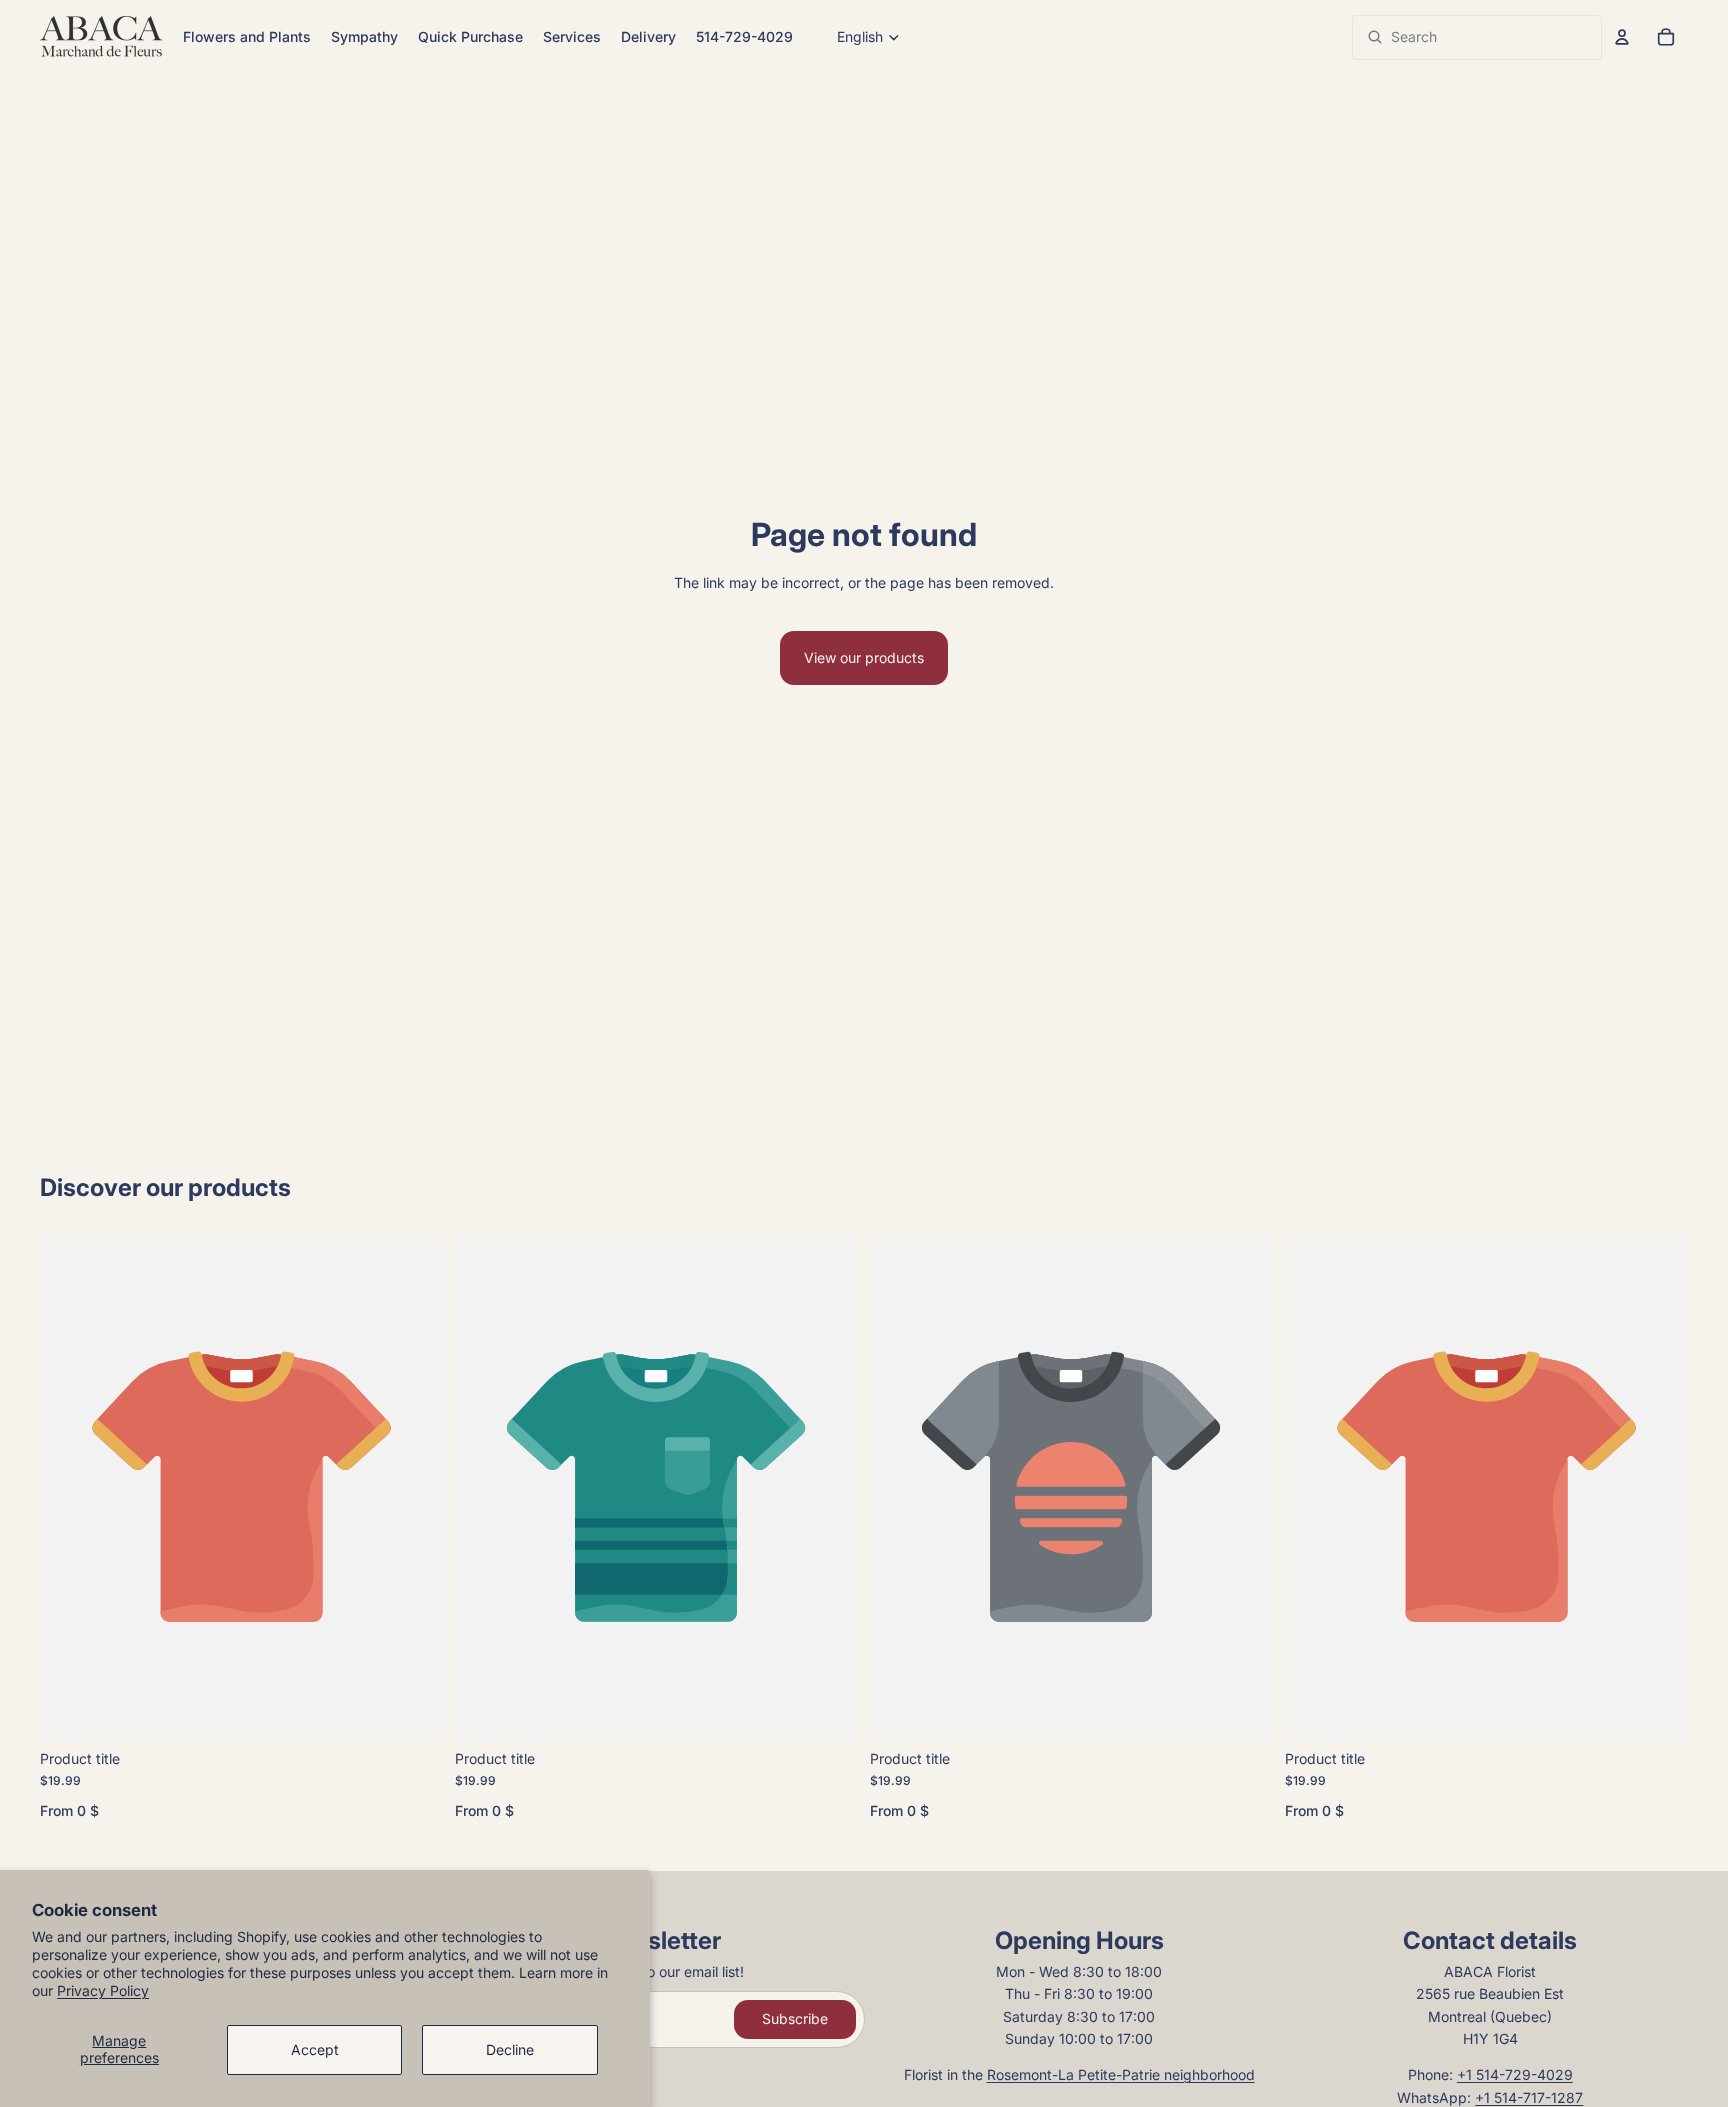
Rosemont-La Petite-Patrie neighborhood (1121, 2074)
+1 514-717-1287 (1529, 2097)
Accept (315, 2049)
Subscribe (795, 2018)
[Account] (1622, 37)
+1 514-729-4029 (1515, 2074)
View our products (864, 657)
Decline (510, 2049)
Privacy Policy (103, 1990)
